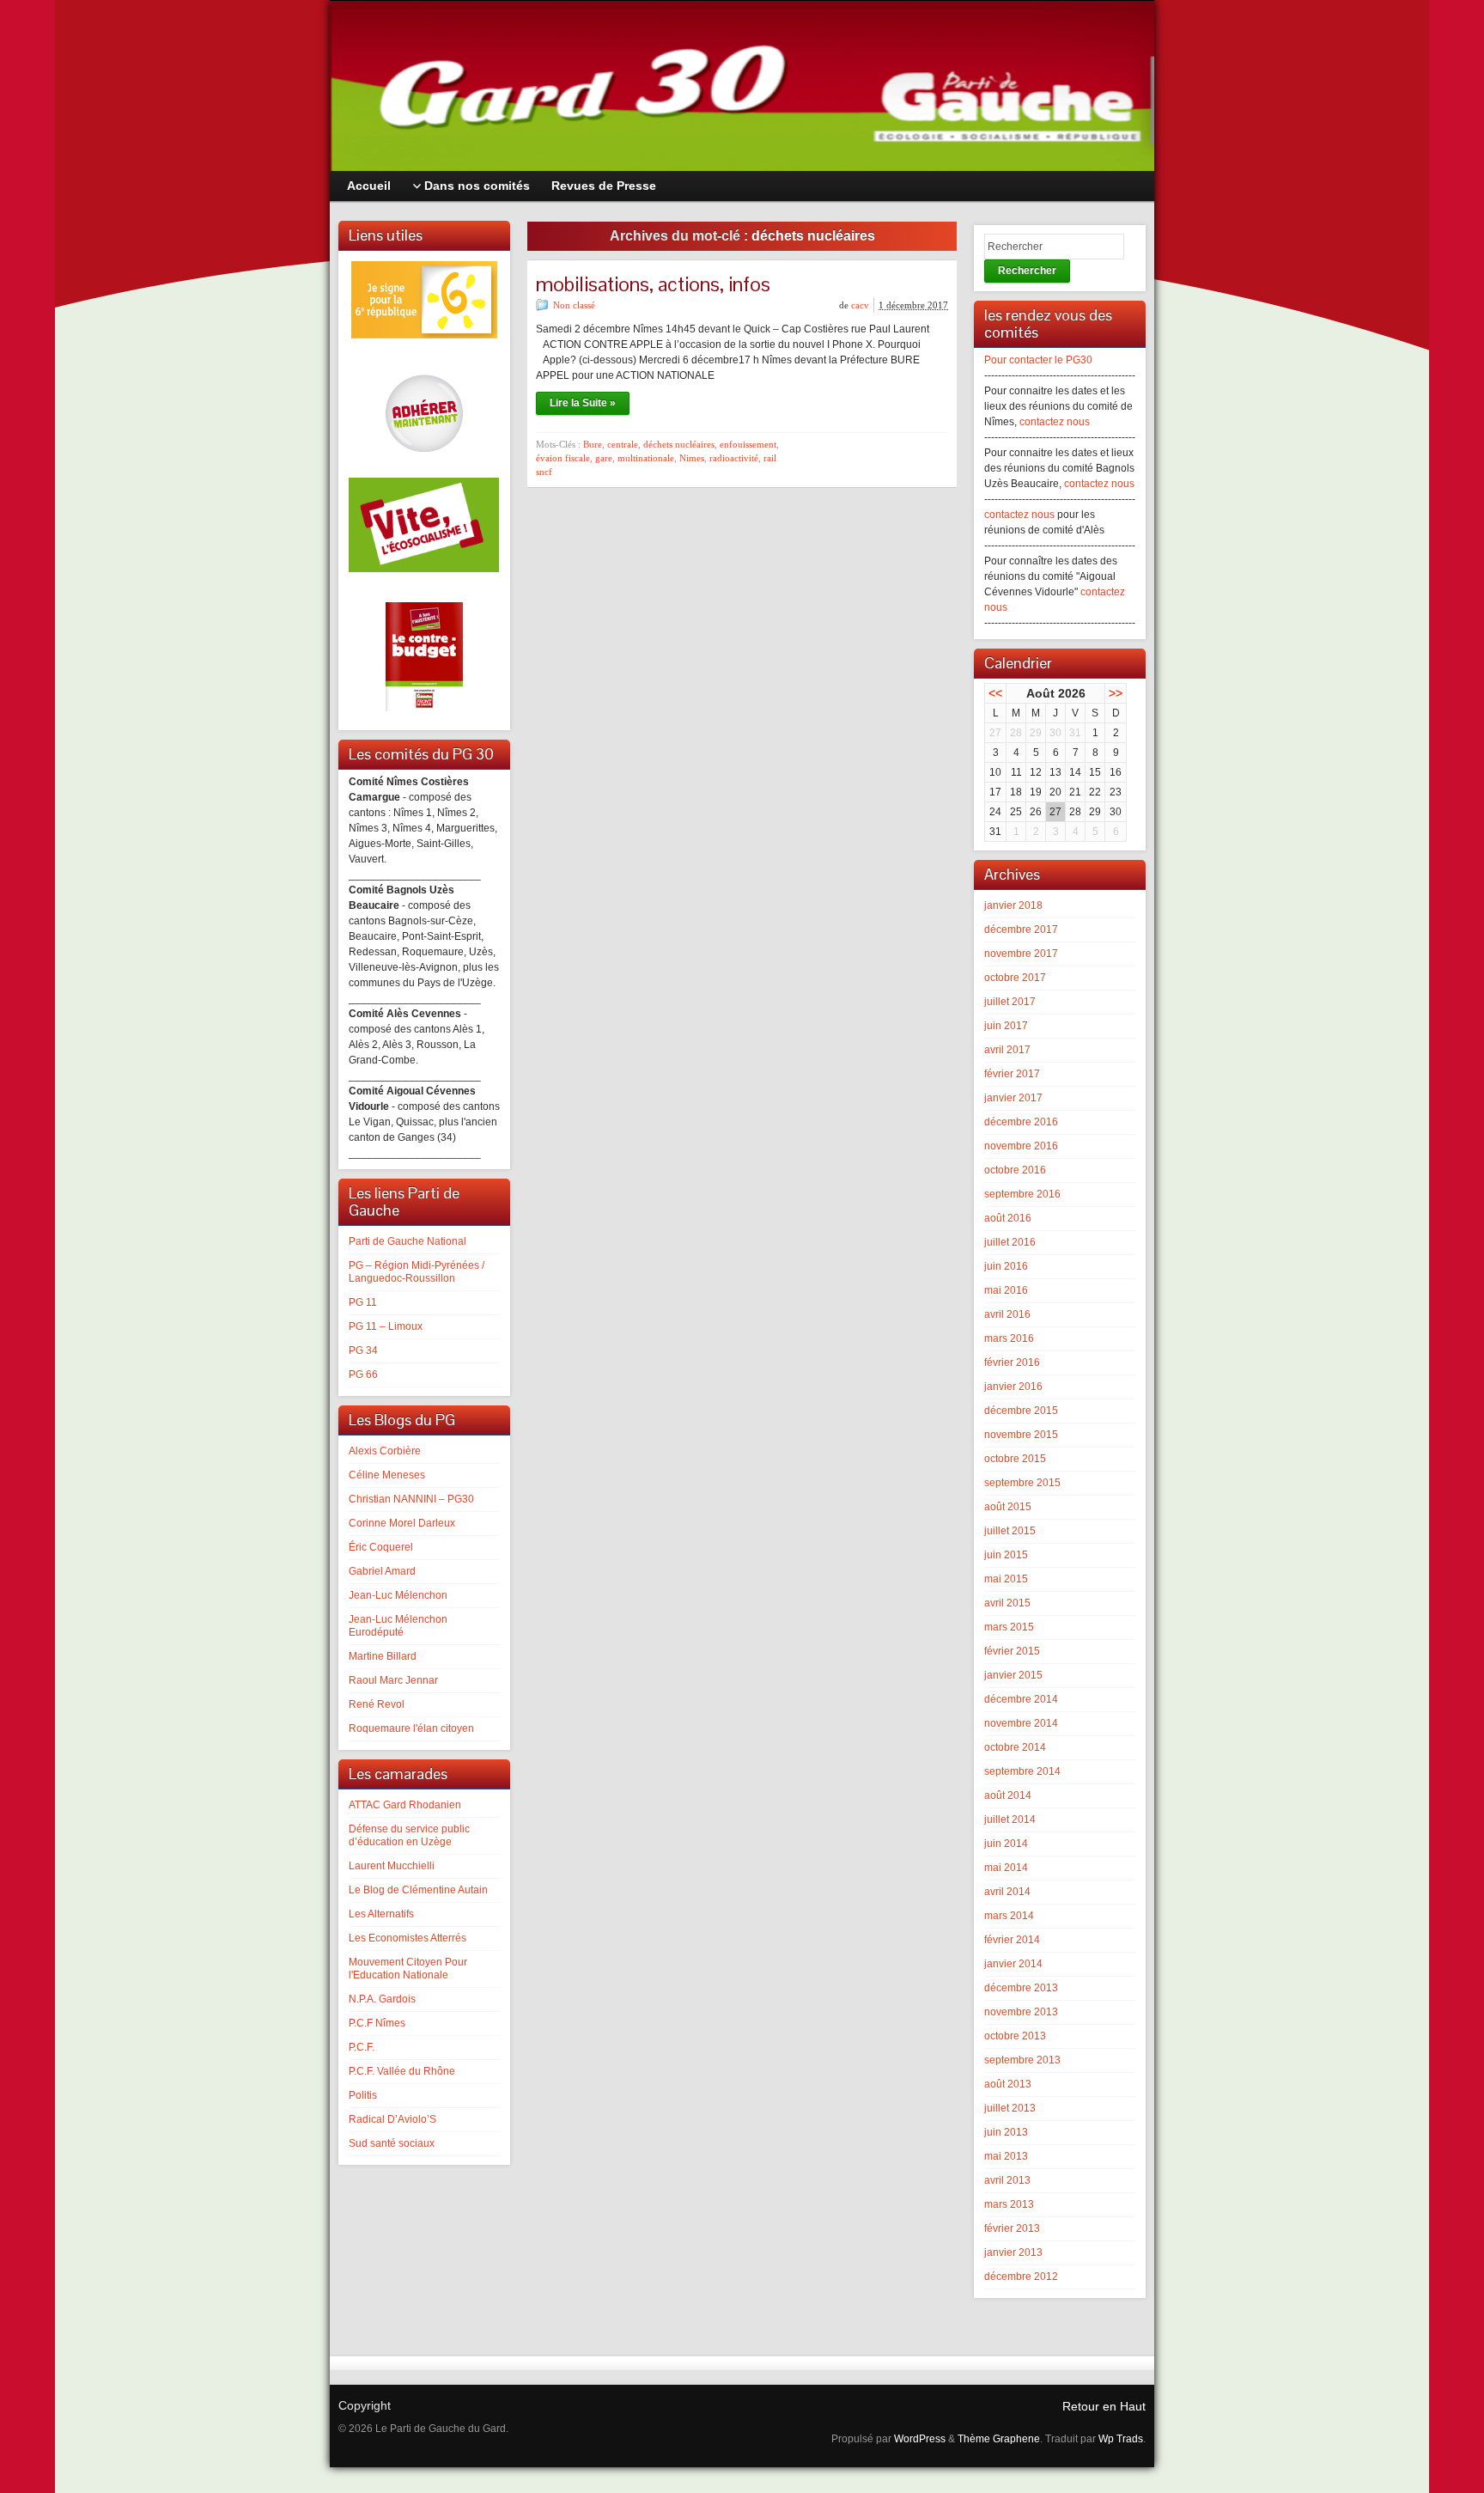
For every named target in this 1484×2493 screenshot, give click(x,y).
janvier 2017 (1013, 1098)
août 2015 (1008, 1507)
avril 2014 (1007, 1892)
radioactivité (734, 458)
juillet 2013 (1010, 2108)
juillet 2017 (1010, 1002)
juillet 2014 (1010, 1819)
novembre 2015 (1021, 1435)
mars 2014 (1009, 1916)
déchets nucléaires (679, 444)
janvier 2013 (1013, 2252)
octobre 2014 (1015, 1747)
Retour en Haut (1104, 2406)
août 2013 (1008, 2084)
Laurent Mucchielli (392, 1866)
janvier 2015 (1013, 1675)
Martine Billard (383, 1656)
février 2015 (1012, 1651)
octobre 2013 (1015, 2036)
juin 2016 (1006, 1266)
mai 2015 (1006, 1579)
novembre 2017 (1021, 954)
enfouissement (748, 444)
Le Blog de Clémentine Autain (418, 1890)
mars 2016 (1009, 1338)
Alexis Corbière (385, 1451)
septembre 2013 (1022, 2060)
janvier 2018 (1013, 905)
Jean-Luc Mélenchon (398, 1595)
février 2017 (1012, 1074)
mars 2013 (1009, 2204)
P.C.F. (362, 2047)
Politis (363, 2095)
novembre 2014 (1021, 1723)
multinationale (646, 458)
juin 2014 (1006, 1844)
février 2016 (1012, 1362)
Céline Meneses (387, 1475)
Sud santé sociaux (392, 2143)
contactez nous (1055, 422)
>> (1116, 693)
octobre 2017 (1015, 978)
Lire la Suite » (583, 403)
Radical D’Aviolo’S (392, 2119)
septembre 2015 (1022, 1483)
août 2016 (1008, 1218)
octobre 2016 (1015, 1170)
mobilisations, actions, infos (653, 284)
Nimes (692, 458)
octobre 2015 (1015, 1459)
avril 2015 (1007, 1603)
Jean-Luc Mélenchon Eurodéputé (398, 1626)
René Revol (377, 1704)
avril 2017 (1007, 1050)
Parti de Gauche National (407, 1241)
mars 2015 (1009, 1627)
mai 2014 (1006, 1868)
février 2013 (1012, 2228)
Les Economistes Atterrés (407, 1938)
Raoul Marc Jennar (393, 1680)
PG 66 (363, 1375)
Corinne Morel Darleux (402, 1523)
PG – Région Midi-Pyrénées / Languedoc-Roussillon (417, 1272)
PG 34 (363, 1350)
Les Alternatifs (381, 1914)
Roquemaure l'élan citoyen (411, 1728)
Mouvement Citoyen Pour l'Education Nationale (408, 1969)
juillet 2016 (1010, 1242)
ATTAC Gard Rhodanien (405, 1805)
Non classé (574, 305)
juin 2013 (1006, 2132)
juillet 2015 (1010, 1531)
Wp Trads (1121, 2439)
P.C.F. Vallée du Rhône (402, 2071)
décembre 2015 (1021, 1411)
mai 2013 (1006, 2156)
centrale (623, 444)
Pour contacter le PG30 (1038, 360)
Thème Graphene (999, 2439)
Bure (593, 444)
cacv (860, 305)
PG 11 (363, 1302)
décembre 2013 (1021, 1988)
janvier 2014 (1013, 1964)
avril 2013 (1007, 2180)
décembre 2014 (1021, 1699)
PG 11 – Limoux (386, 1326)
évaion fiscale (563, 458)
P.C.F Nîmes (377, 2023)
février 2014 (1012, 1940)
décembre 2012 (1021, 2277)
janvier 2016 (1013, 1387)
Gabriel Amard (382, 1571)
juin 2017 (1006, 1026)
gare (604, 458)
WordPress (920, 2439)
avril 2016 (1007, 1314)
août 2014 (1008, 1795)
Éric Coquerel (381, 1547)
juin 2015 (1006, 1555)
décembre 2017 (1021, 930)
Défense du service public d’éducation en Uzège (409, 1835)
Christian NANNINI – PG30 (411, 1499)
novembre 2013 (1021, 2012)
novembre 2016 (1021, 1146)
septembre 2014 (1022, 1771)
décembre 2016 (1021, 1122)
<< (995, 693)
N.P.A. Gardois (382, 1999)
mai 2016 (1006, 1290)
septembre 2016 (1022, 1194)
